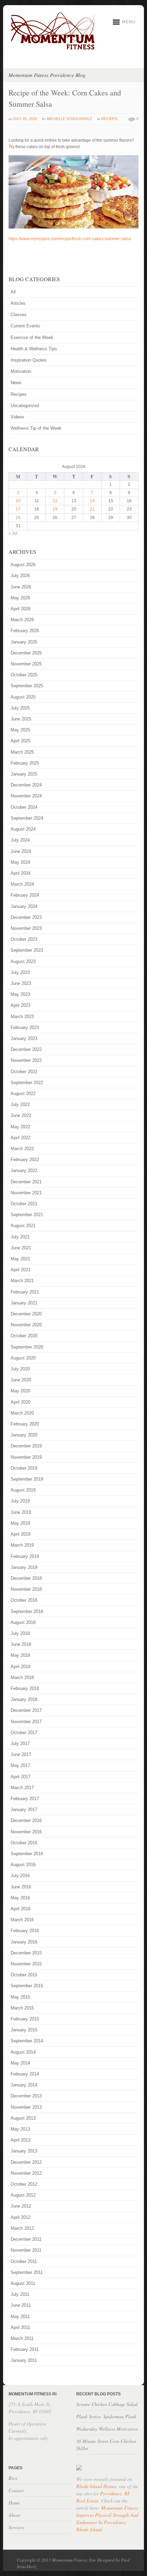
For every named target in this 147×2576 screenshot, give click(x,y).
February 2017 (25, 1799)
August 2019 (23, 1490)
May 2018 (20, 1655)
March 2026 (22, 620)
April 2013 (21, 2140)
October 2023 (24, 939)
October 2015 (24, 1975)
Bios (13, 2478)
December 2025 (26, 653)
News (16, 383)
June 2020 (21, 1380)
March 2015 (22, 2008)
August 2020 (23, 1358)
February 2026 (25, 631)
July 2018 (20, 1633)
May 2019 (20, 1523)
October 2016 (24, 1843)
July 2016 (20, 1876)
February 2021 (25, 1292)
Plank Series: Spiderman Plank (106, 2416)
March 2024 (22, 884)
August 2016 (23, 1865)
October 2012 (24, 2184)
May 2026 (20, 598)
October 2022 (24, 1072)
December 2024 (26, 785)
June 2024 (21, 851)
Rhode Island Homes (96, 2486)
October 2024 (24, 807)
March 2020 (22, 1413)
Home (14, 2503)
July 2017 (20, 1744)
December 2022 (26, 1049)
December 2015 (26, 1953)
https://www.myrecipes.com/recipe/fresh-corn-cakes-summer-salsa (70, 239)
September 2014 (27, 2041)
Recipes (109, 119)
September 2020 (27, 1347)
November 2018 (26, 1589)
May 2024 (20, 862)
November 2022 (26, 1060)
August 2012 (23, 2195)
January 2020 (24, 1435)
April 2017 (21, 1777)
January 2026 (24, 642)
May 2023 (20, 994)
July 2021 (20, 1237)
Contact (16, 2490)
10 (18, 501)
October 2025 (24, 675)
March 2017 (22, 1788)
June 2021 (21, 1248)
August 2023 (23, 961)
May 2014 (20, 2063)
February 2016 (25, 1931)
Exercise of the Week (32, 337)
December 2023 (26, 917)
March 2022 (22, 1149)
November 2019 (26, 1457)
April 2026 (21, 609)
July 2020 (20, 1369)
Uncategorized (25, 406)
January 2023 (24, 1038)
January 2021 (24, 1303)
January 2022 (24, 1170)
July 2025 (20, 708)
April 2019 (21, 1534)
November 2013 (26, 2107)
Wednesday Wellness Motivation (107, 2429)
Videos (17, 417)
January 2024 (24, 906)
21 (92, 509)
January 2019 (24, 1567)
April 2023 (21, 1005)
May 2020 (20, 1391)
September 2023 (27, 950)
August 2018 (23, 1622)
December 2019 (26, 1446)
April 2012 (21, 2217)
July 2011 (20, 2294)
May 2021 (20, 1259)
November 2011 (26, 2250)
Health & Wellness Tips (34, 349)
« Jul (13, 533)
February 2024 (25, 895)
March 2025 (22, 752)
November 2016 (26, 1832)
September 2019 (27, 1479)
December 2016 (26, 1820)
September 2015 (27, 1986)
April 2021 (21, 1270)
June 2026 (21, 587)
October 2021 (24, 1204)
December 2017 (26, 1710)
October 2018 (24, 1600)
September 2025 (27, 686)
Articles (18, 303)
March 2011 (22, 2338)
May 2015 (20, 1997)
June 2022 (21, 1115)
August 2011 (23, 2283)
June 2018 (21, 1644)
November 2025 (26, 664)
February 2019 (25, 1556)
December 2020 (26, 1314)
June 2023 (21, 983)
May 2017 (20, 1765)
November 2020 (26, 1325)
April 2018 (21, 1667)
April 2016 (21, 1909)
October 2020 (24, 1336)
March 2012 (22, 2228)
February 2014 (25, 2074)
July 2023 (20, 972)
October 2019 (24, 1468)
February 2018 (25, 1688)
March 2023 (22, 1017)
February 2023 (25, 1027)
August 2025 (23, 697)
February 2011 (25, 2349)
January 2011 (24, 2360)
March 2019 (22, 1545)
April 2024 (21, 873)
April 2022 (21, 1138)
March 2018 (22, 1677)
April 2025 (21, 741)
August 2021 (23, 1226)
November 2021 (26, 1193)
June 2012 (21, 2206)
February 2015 (25, 2019)
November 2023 (26, 928)
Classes (19, 315)
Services (16, 2527)
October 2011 (24, 2261)
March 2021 (22, 1281)
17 (18, 509)
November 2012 (26, 2173)
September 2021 (27, 1215)
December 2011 (26, 2239)
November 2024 (26, 796)
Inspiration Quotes (29, 360)
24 (18, 518)
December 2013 (26, 2096)
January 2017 (24, 1810)
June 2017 (21, 1754)
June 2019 (21, 1512)
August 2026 (23, 565)
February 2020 (25, 1424)
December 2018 (26, 1578)
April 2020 (21, 1402)
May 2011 (20, 2317)
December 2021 (26, 1182)
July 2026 (20, 576)
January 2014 (24, 2085)
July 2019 (20, 1501)
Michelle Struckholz (69, 119)
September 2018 (27, 1611)
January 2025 (24, 774)
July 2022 (20, 1104)
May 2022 (20, 1127)
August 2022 (23, 1094)
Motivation (21, 371)
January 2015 (24, 2030)
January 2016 (24, 1942)
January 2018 (24, 1699)
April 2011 (20, 2327)
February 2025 (25, 763)
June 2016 (21, 1887)
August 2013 (23, 2118)
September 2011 (27, 2272)
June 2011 (21, 2305)
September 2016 (27, 1854)
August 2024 (23, 829)
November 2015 (26, 1964)
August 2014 (23, 2052)
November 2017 (26, 1722)
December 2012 (26, 2162)
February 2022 (25, 1160)
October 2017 (24, 1733)
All (13, 292)
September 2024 (27, 818)
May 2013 (20, 2129)
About (14, 2515)
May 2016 (20, 1898)
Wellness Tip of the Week (36, 428)
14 (92, 501)
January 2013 (24, 2151)
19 (55, 509)
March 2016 (22, 1920)
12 (55, 501)
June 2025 (21, 719)
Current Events (25, 326)
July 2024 (20, 840)
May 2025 (20, 730)
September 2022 (27, 1083)
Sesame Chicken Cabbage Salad (107, 2404)
